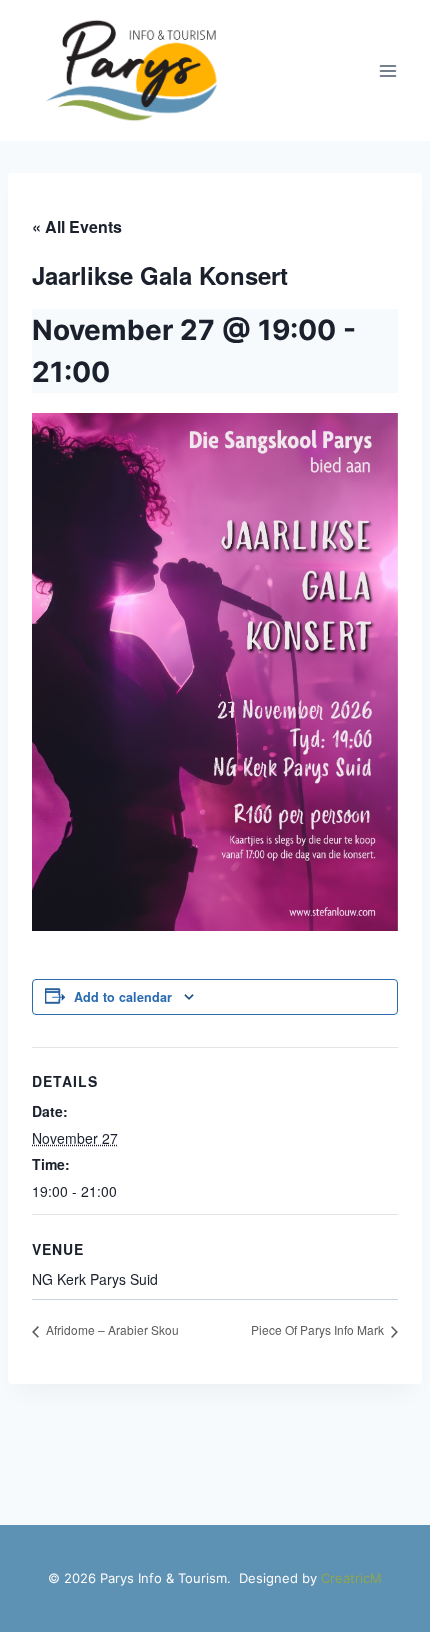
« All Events (77, 226)
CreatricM (351, 1578)
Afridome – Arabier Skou (111, 1329)
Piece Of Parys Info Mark (319, 1329)
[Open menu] (387, 70)
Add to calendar (123, 997)
